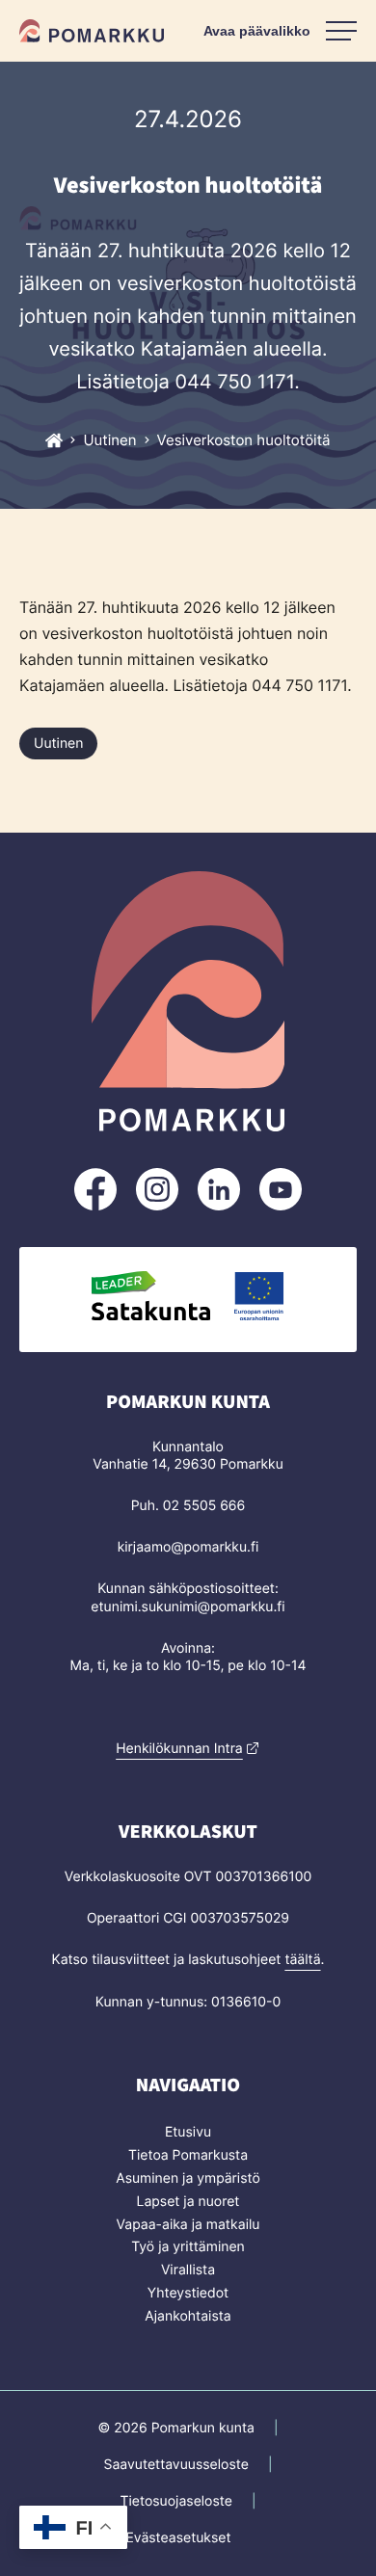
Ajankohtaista (188, 2316)
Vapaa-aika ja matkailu (188, 2225)
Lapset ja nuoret (188, 2202)
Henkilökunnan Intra (179, 1749)
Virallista (188, 2270)
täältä (302, 1960)
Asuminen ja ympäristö (188, 2178)
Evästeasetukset (178, 2538)
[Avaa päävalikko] (280, 31)
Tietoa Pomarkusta (188, 2155)
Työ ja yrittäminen (188, 2247)
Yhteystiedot (188, 2293)
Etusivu (188, 2132)
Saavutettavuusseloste (176, 2465)
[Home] (54, 440)
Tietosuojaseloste (175, 2501)
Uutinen (58, 744)
